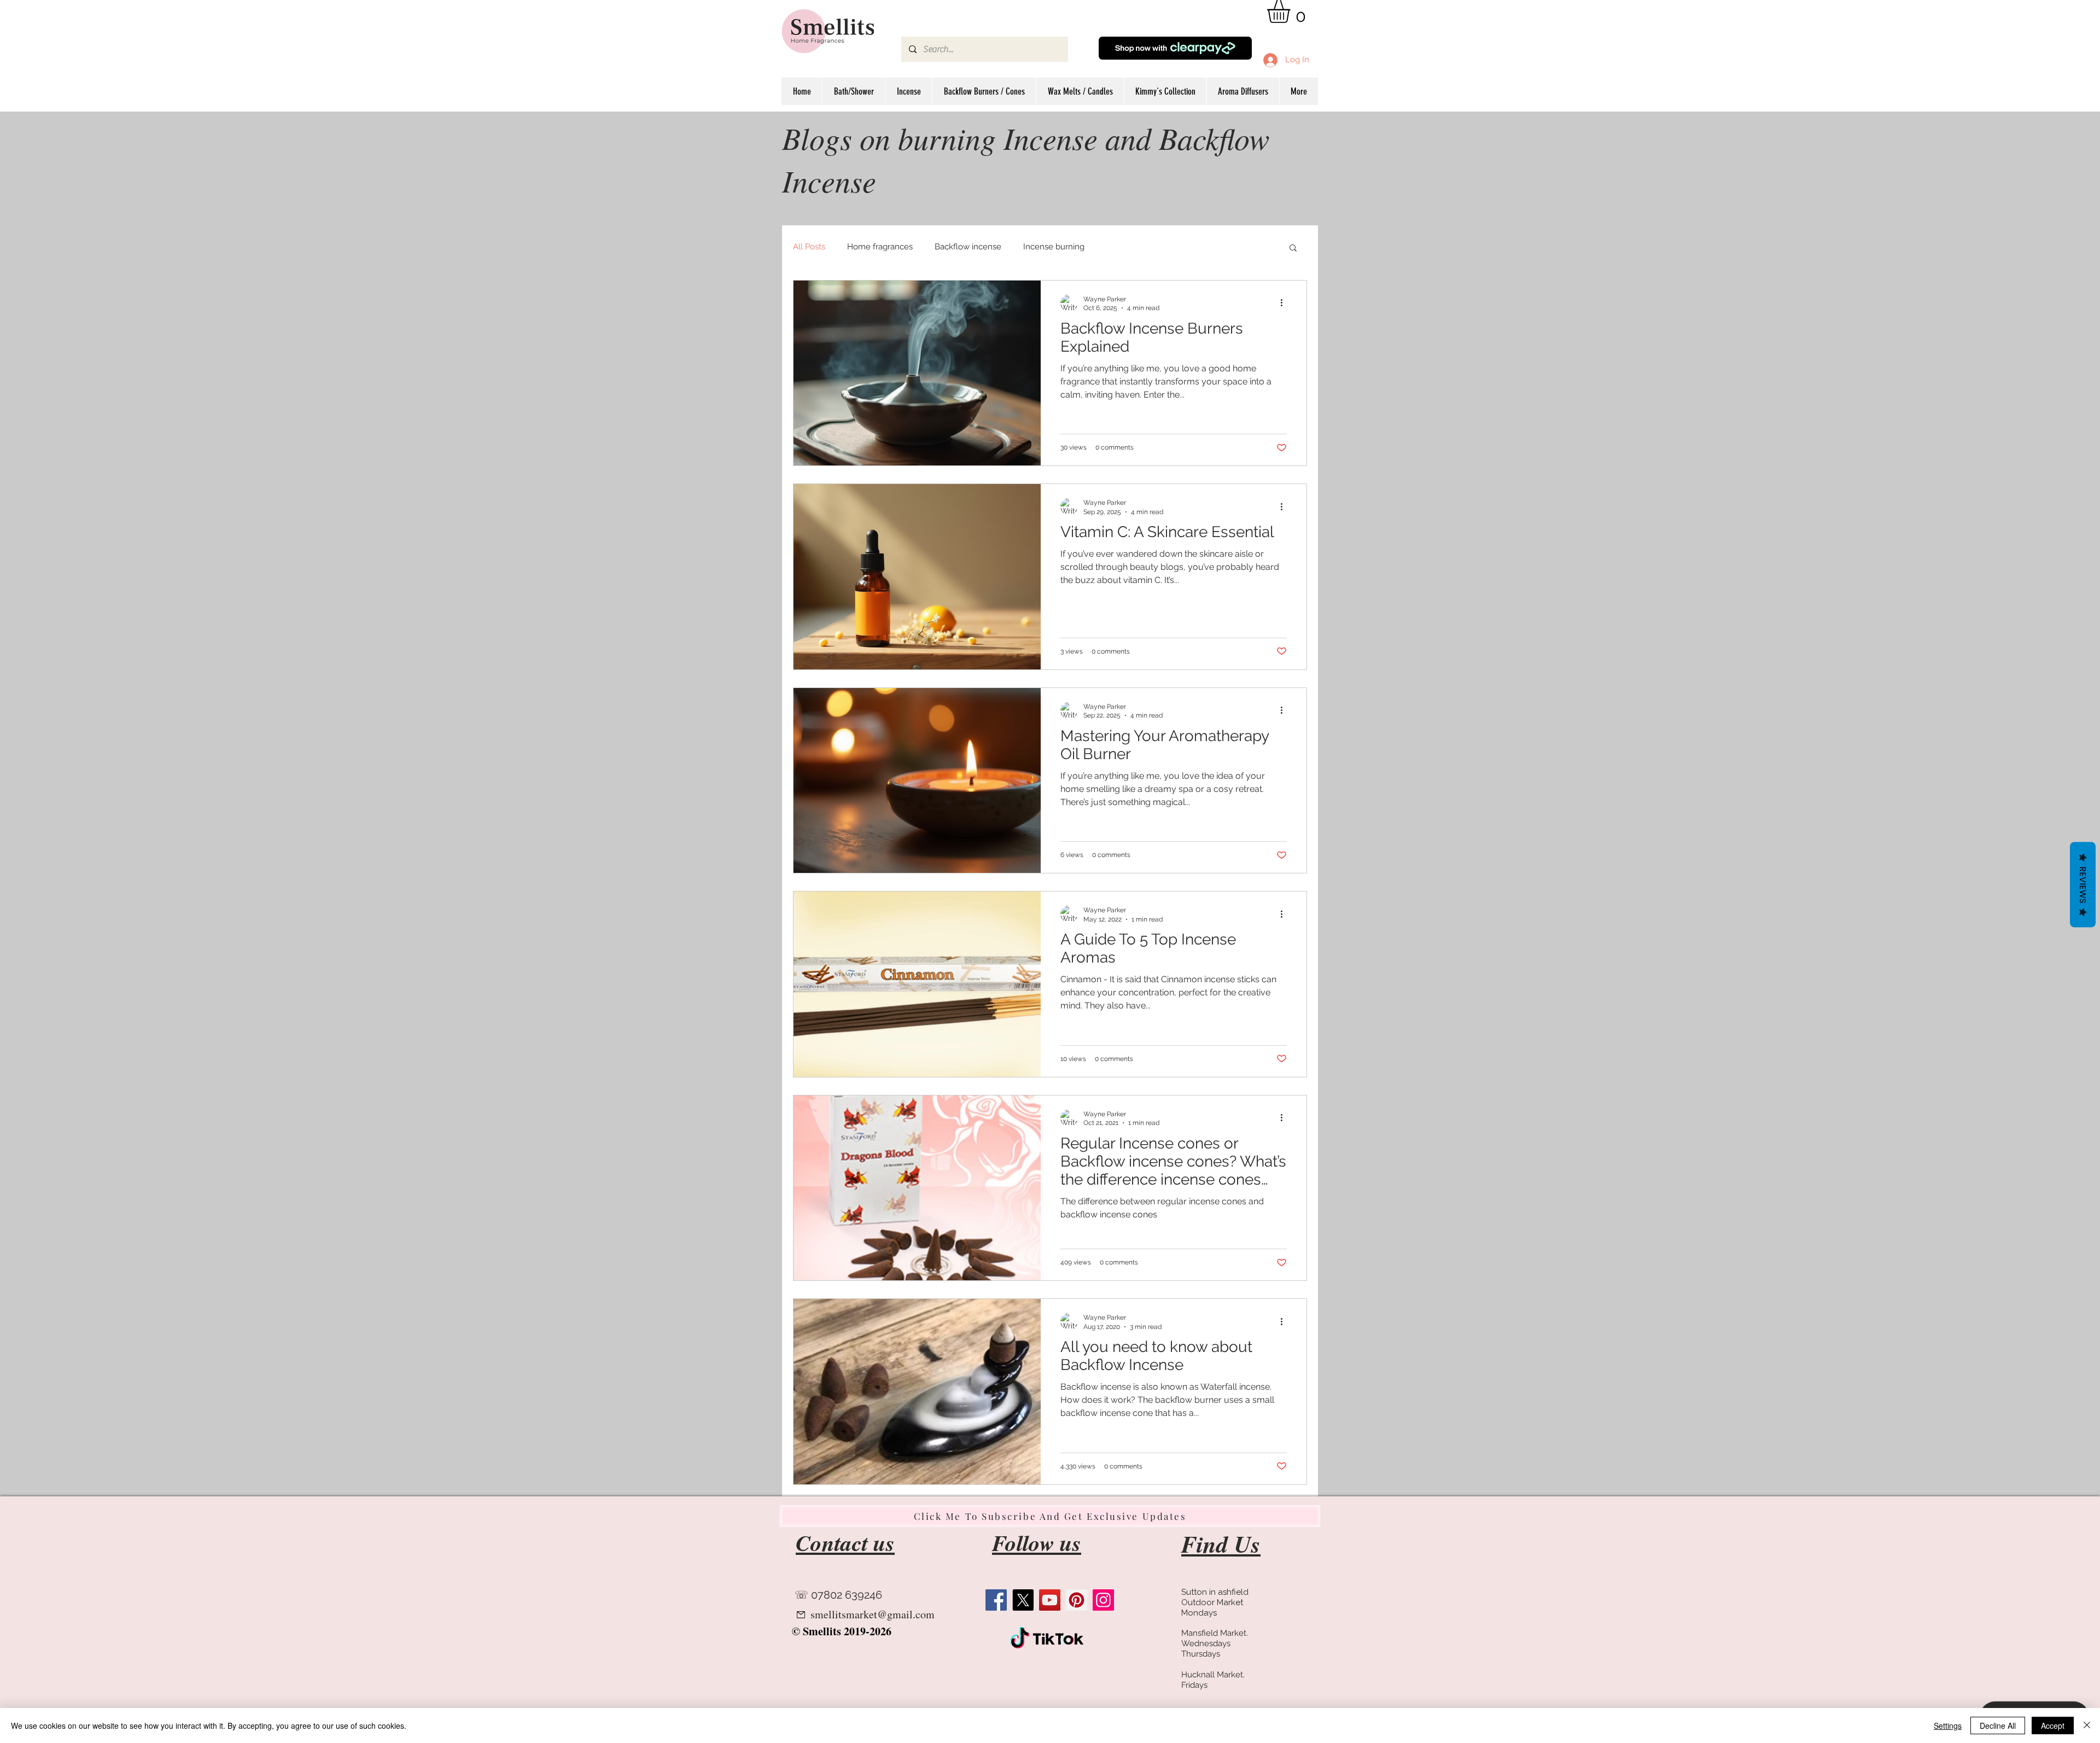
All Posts (809, 247)
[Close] (2087, 1725)
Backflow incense (968, 247)
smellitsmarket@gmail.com (873, 1614)
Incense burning (1054, 247)
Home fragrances (880, 247)
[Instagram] (1103, 1600)
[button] (1292, 11)
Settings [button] (1948, 1725)
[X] (1023, 1600)
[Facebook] (996, 1600)
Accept (2053, 1725)
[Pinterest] (1077, 1600)
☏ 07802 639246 (838, 1595)
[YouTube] (1050, 1600)
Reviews (2083, 884)
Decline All (1998, 1725)
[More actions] (1285, 303)
